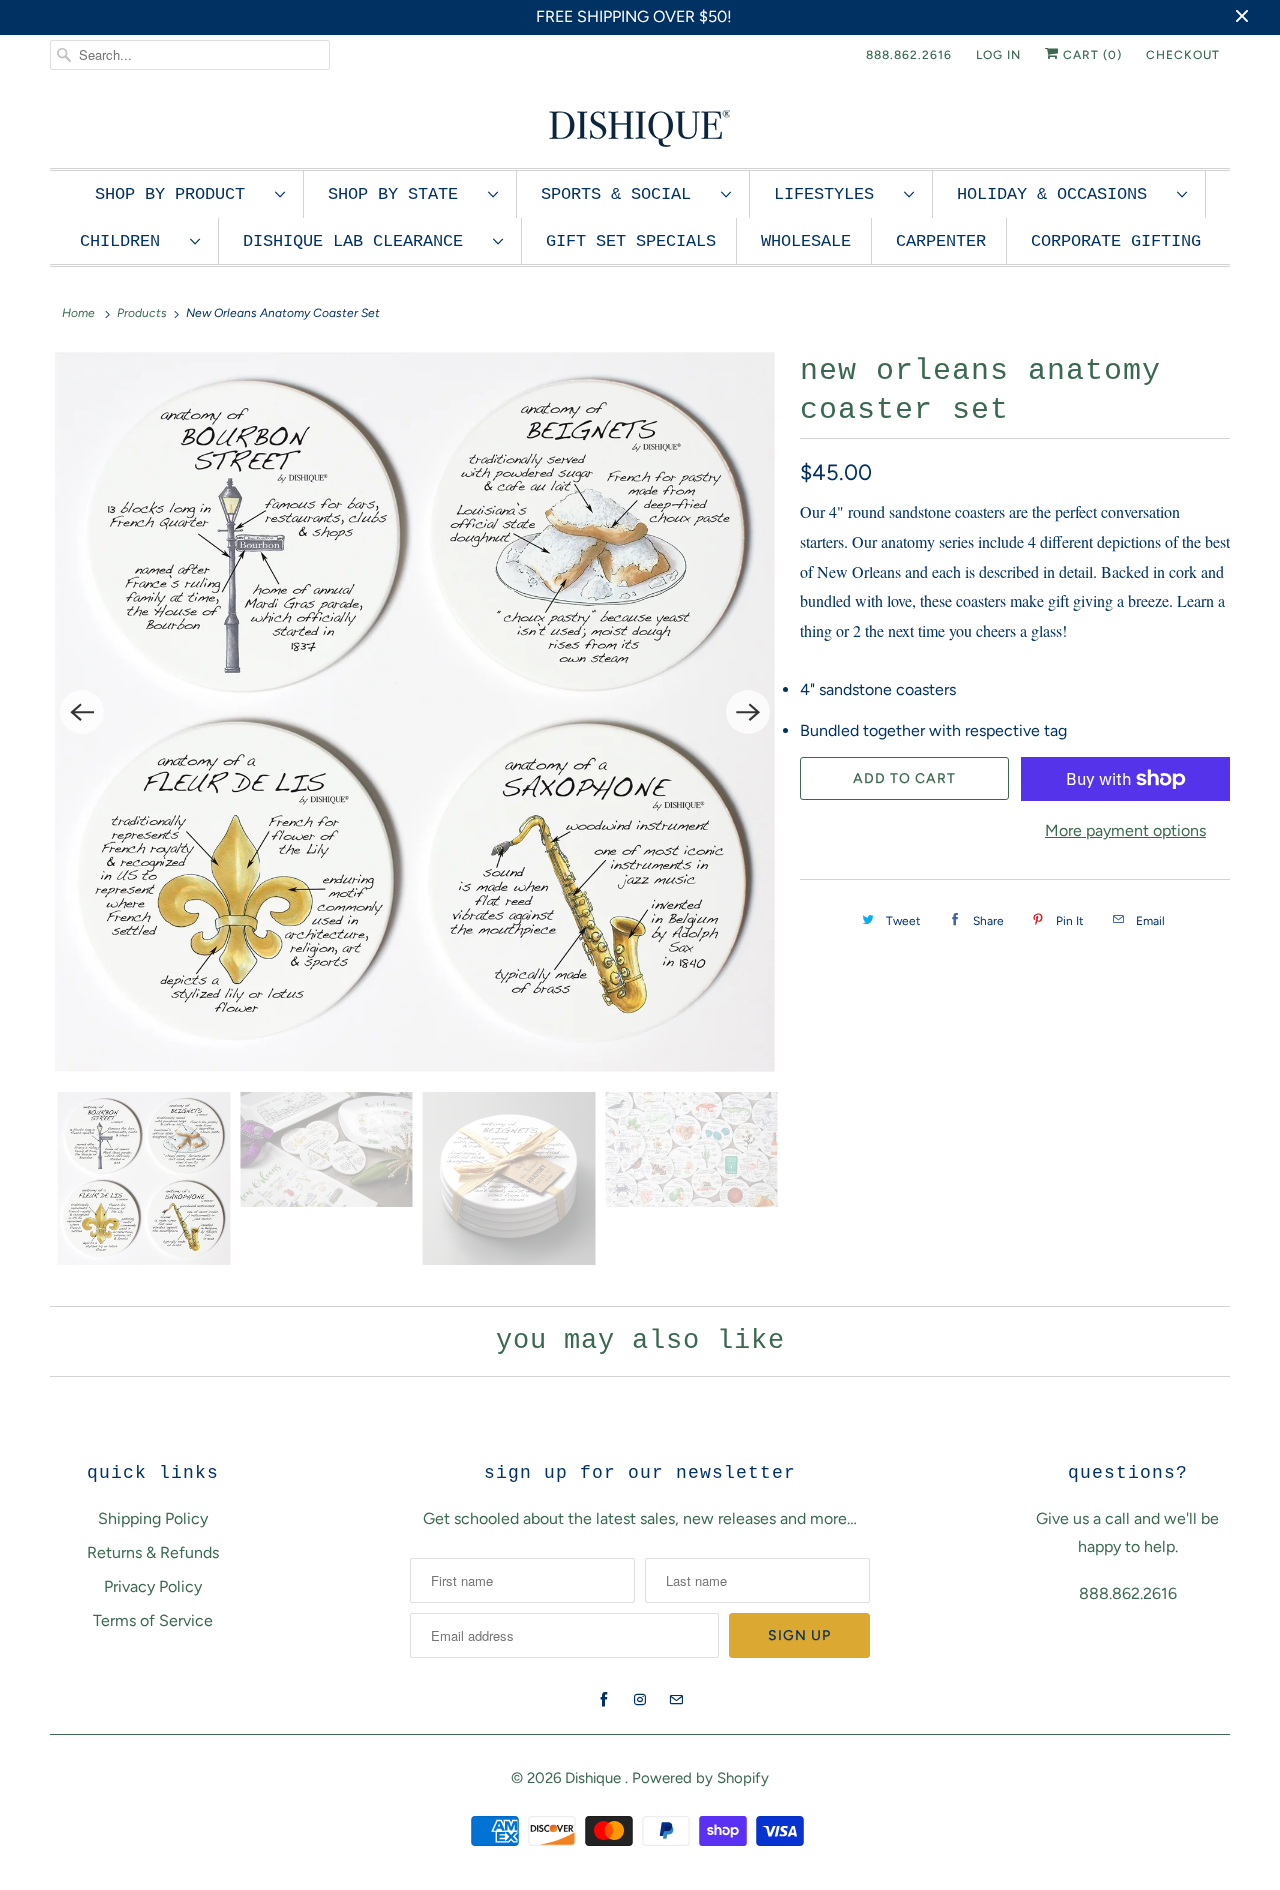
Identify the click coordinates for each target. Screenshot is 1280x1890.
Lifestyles (834, 194)
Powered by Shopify (700, 1778)
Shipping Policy (153, 1518)
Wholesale (806, 241)
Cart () (1090, 55)
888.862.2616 (909, 55)
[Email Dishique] (676, 1700)
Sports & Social (626, 194)
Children (130, 241)
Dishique (595, 1778)
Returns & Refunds (153, 1552)
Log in (998, 55)
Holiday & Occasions (1062, 194)
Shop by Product (180, 194)
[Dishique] (640, 126)
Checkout (1183, 55)
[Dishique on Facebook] (604, 1700)
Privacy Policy (153, 1586)
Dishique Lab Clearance (363, 241)
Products (142, 313)
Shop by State (403, 194)
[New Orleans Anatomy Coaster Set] (415, 712)
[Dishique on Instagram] (640, 1700)
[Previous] (82, 712)
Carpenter (941, 241)
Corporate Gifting (1116, 241)
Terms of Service (153, 1620)
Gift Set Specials (631, 241)
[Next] (748, 712)
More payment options (1125, 830)
